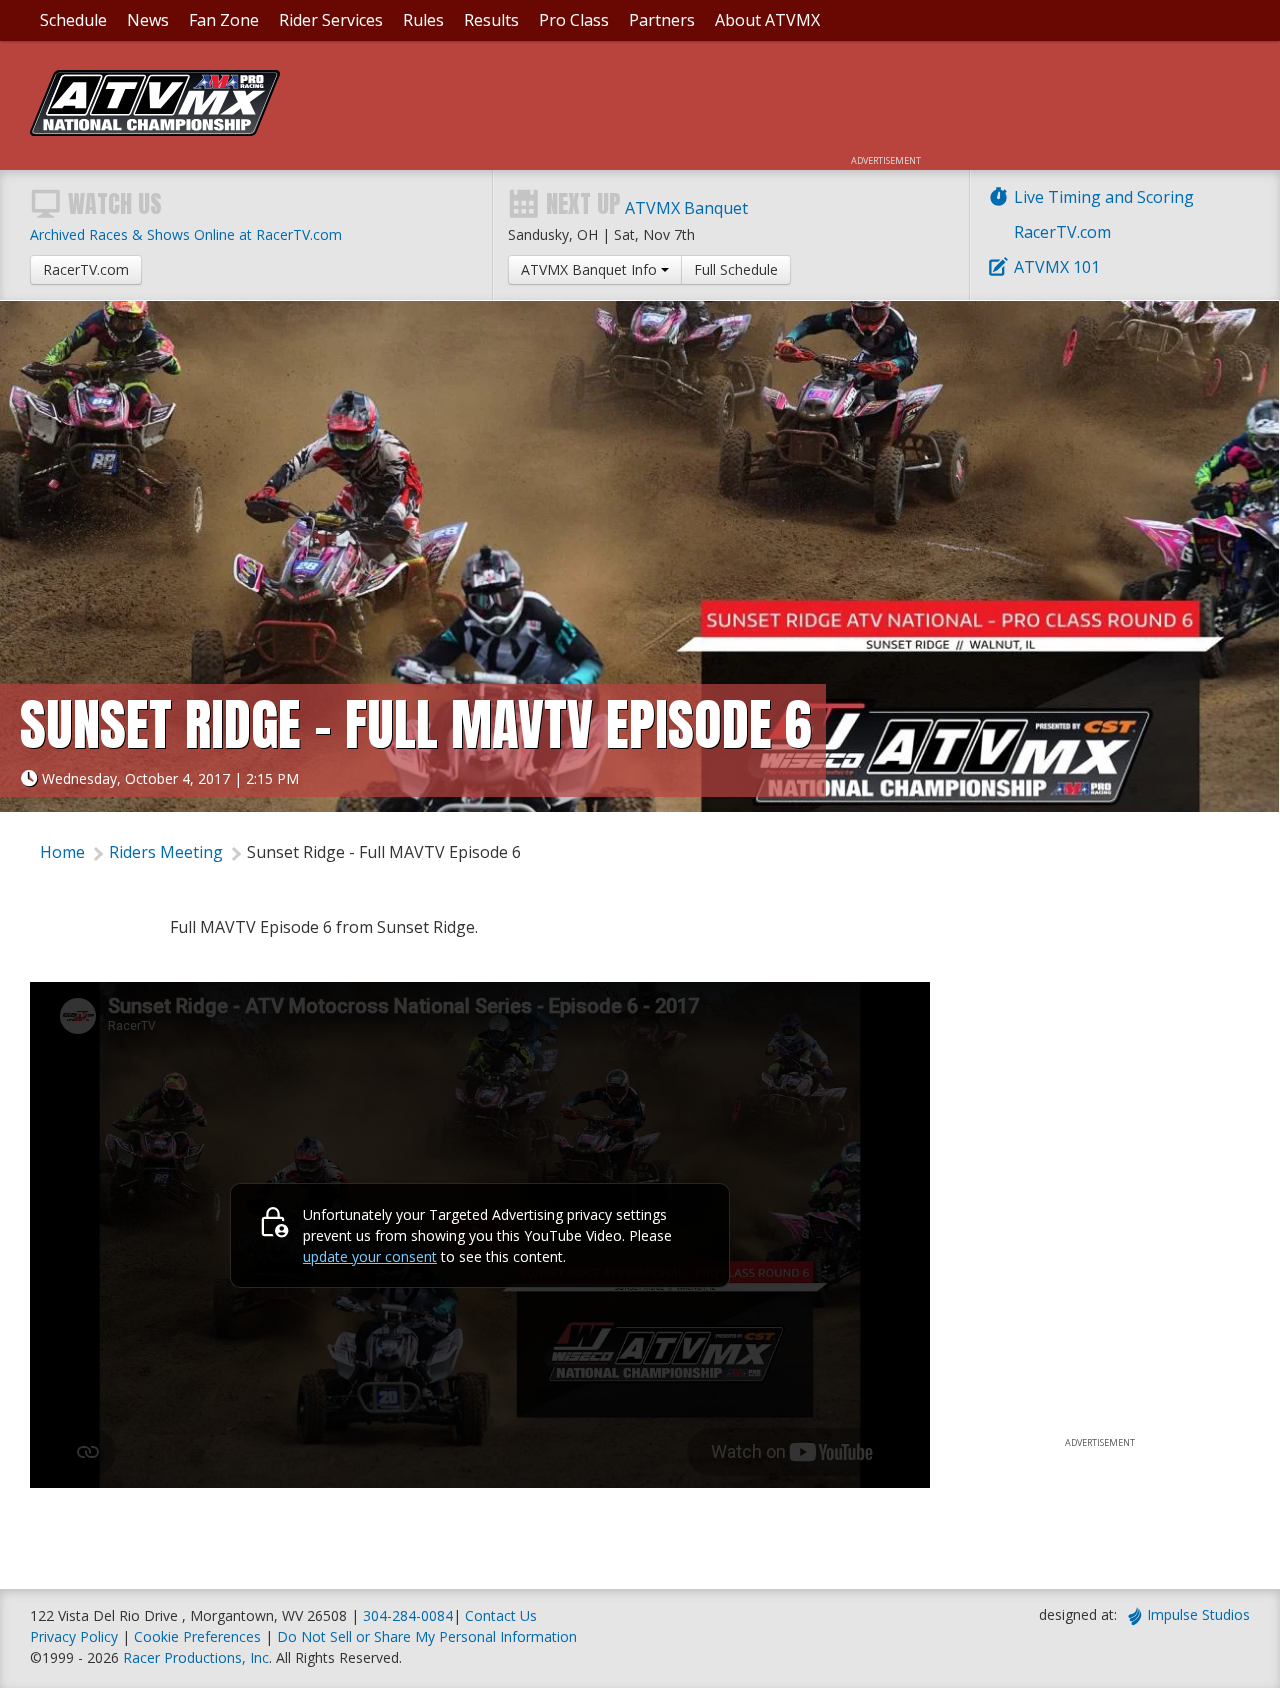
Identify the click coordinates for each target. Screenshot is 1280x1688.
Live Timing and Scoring (1104, 197)
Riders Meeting (166, 852)
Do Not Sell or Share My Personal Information (427, 1636)
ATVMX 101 (1057, 267)
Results (491, 20)
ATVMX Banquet (686, 208)
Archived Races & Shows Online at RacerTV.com (186, 234)
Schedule (73, 20)
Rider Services (331, 20)
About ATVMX (767, 20)
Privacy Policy (74, 1636)
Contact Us (501, 1615)
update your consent (370, 1256)
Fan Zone (224, 20)
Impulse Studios (1198, 1614)
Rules (423, 20)
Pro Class (574, 20)
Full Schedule (736, 269)
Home (62, 852)
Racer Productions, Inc (196, 1657)
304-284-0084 (408, 1615)
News (148, 20)
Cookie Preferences (199, 1636)
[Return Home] (155, 130)
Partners (662, 20)
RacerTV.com (1062, 232)
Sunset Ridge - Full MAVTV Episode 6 (384, 852)
